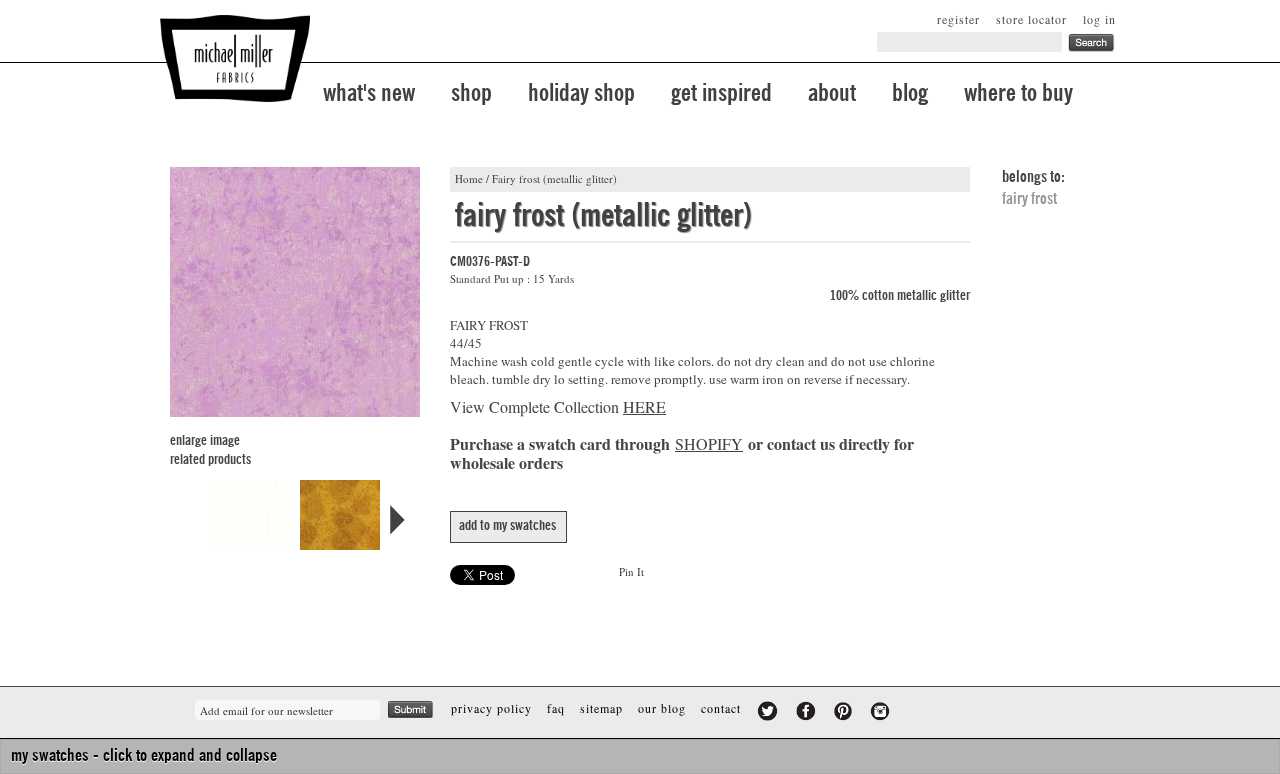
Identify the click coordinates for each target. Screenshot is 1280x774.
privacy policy (491, 708)
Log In (1099, 19)
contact (721, 708)
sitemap (601, 708)
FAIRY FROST (1029, 199)
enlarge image (205, 441)
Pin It (631, 571)
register (958, 19)
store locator (1031, 19)
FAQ (556, 708)
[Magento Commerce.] (235, 58)
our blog (662, 708)
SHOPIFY (709, 443)
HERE (644, 406)
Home (469, 178)
